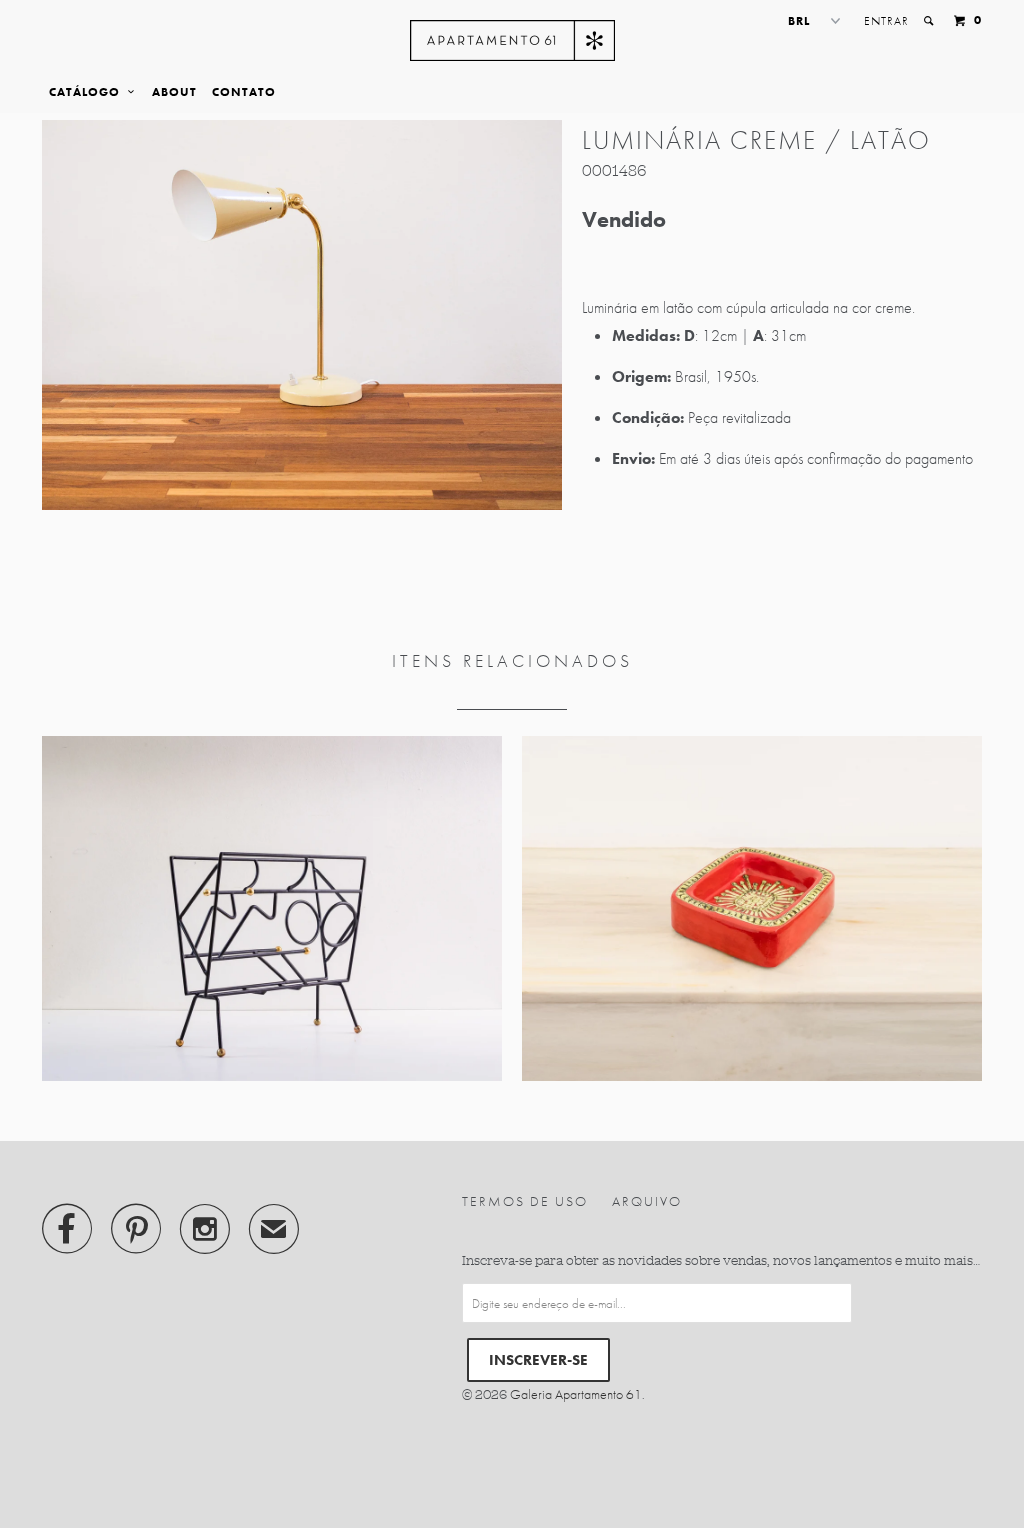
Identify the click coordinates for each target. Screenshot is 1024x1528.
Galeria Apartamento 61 (576, 1394)
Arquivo (647, 1201)
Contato (244, 92)
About (174, 92)
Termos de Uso (525, 1201)
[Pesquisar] (930, 21)
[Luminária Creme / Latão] (302, 315)
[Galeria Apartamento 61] (512, 40)
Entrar (886, 21)
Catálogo (88, 92)
